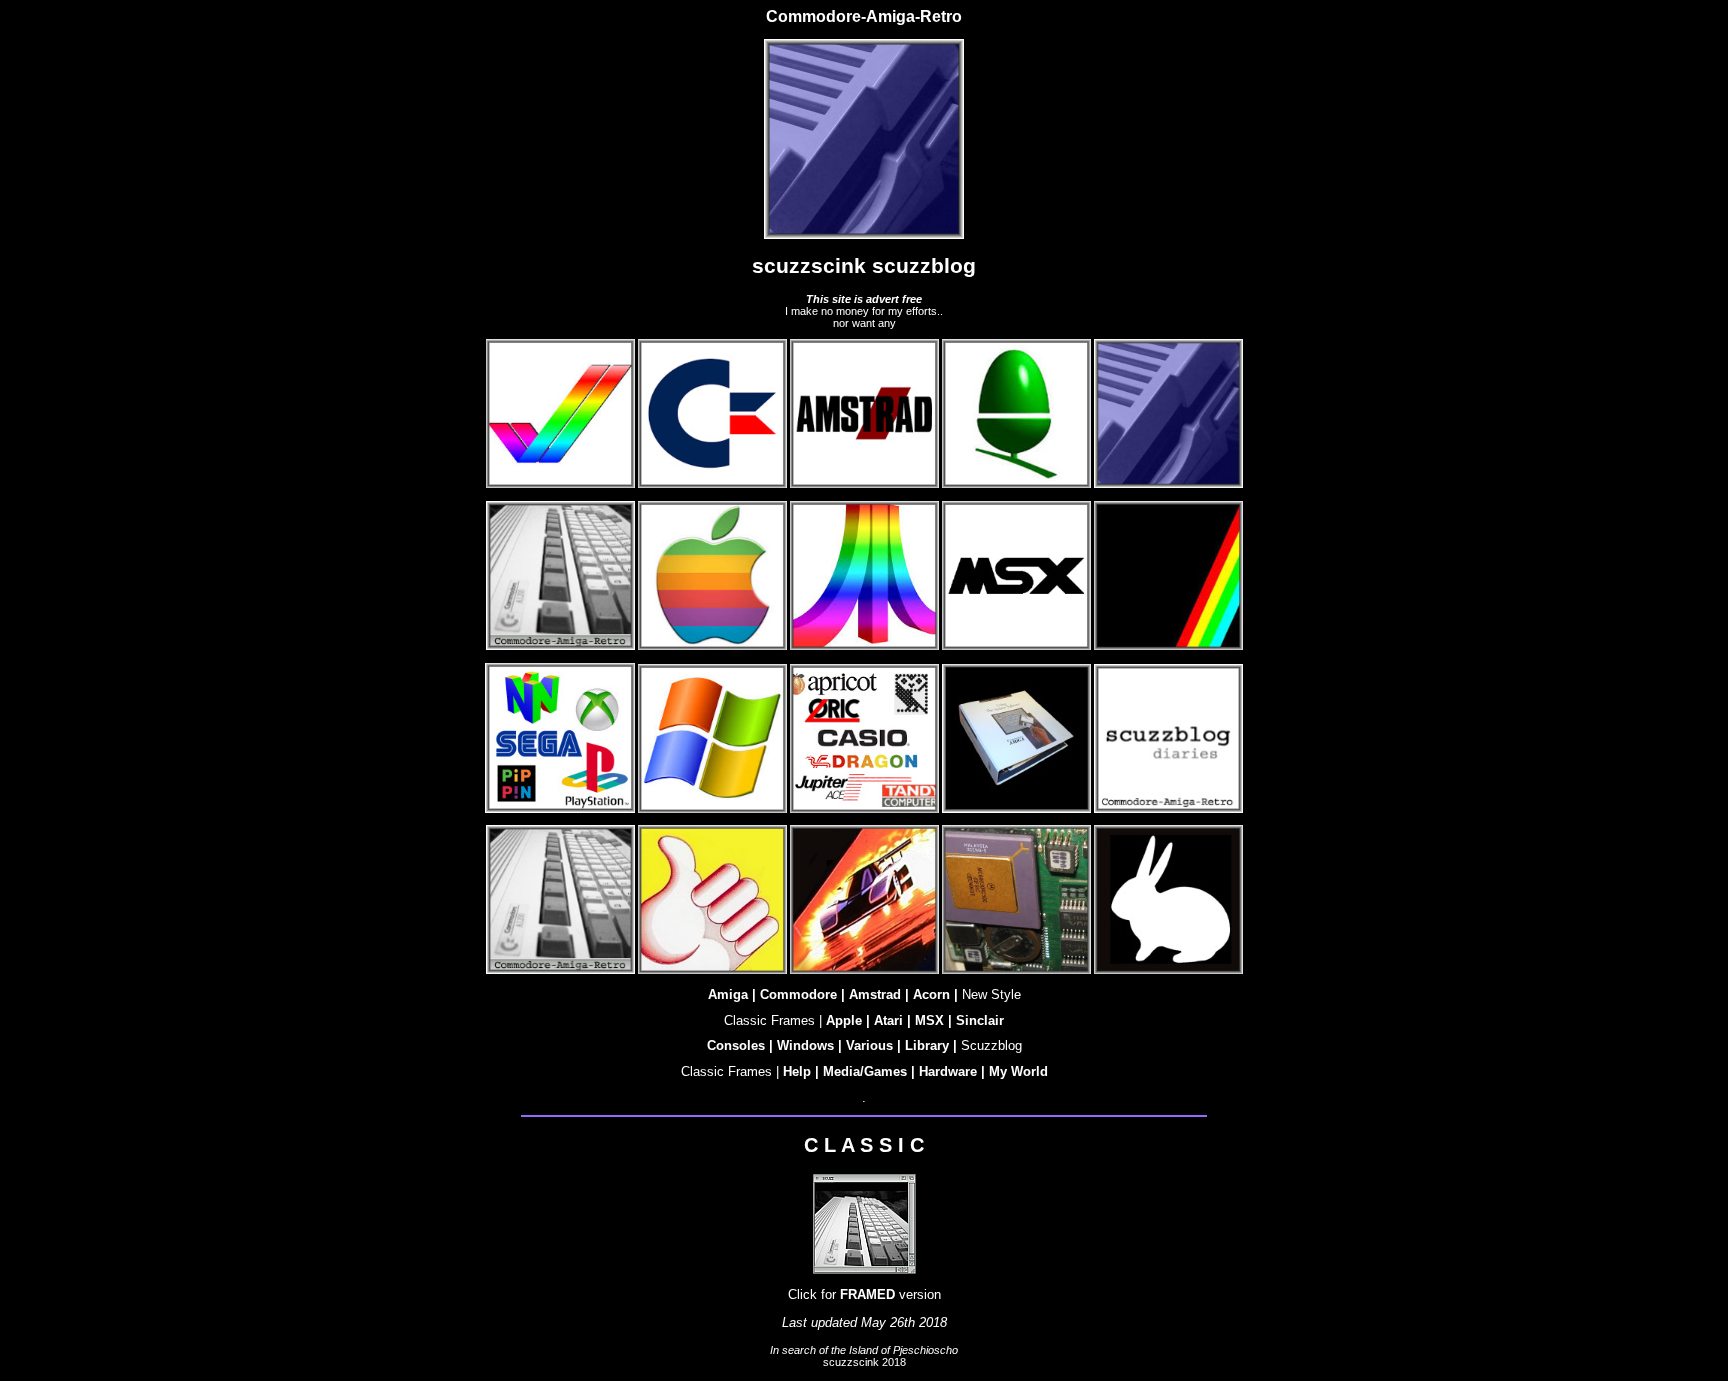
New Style (991, 994)
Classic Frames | (773, 1020)
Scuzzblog (991, 1045)
